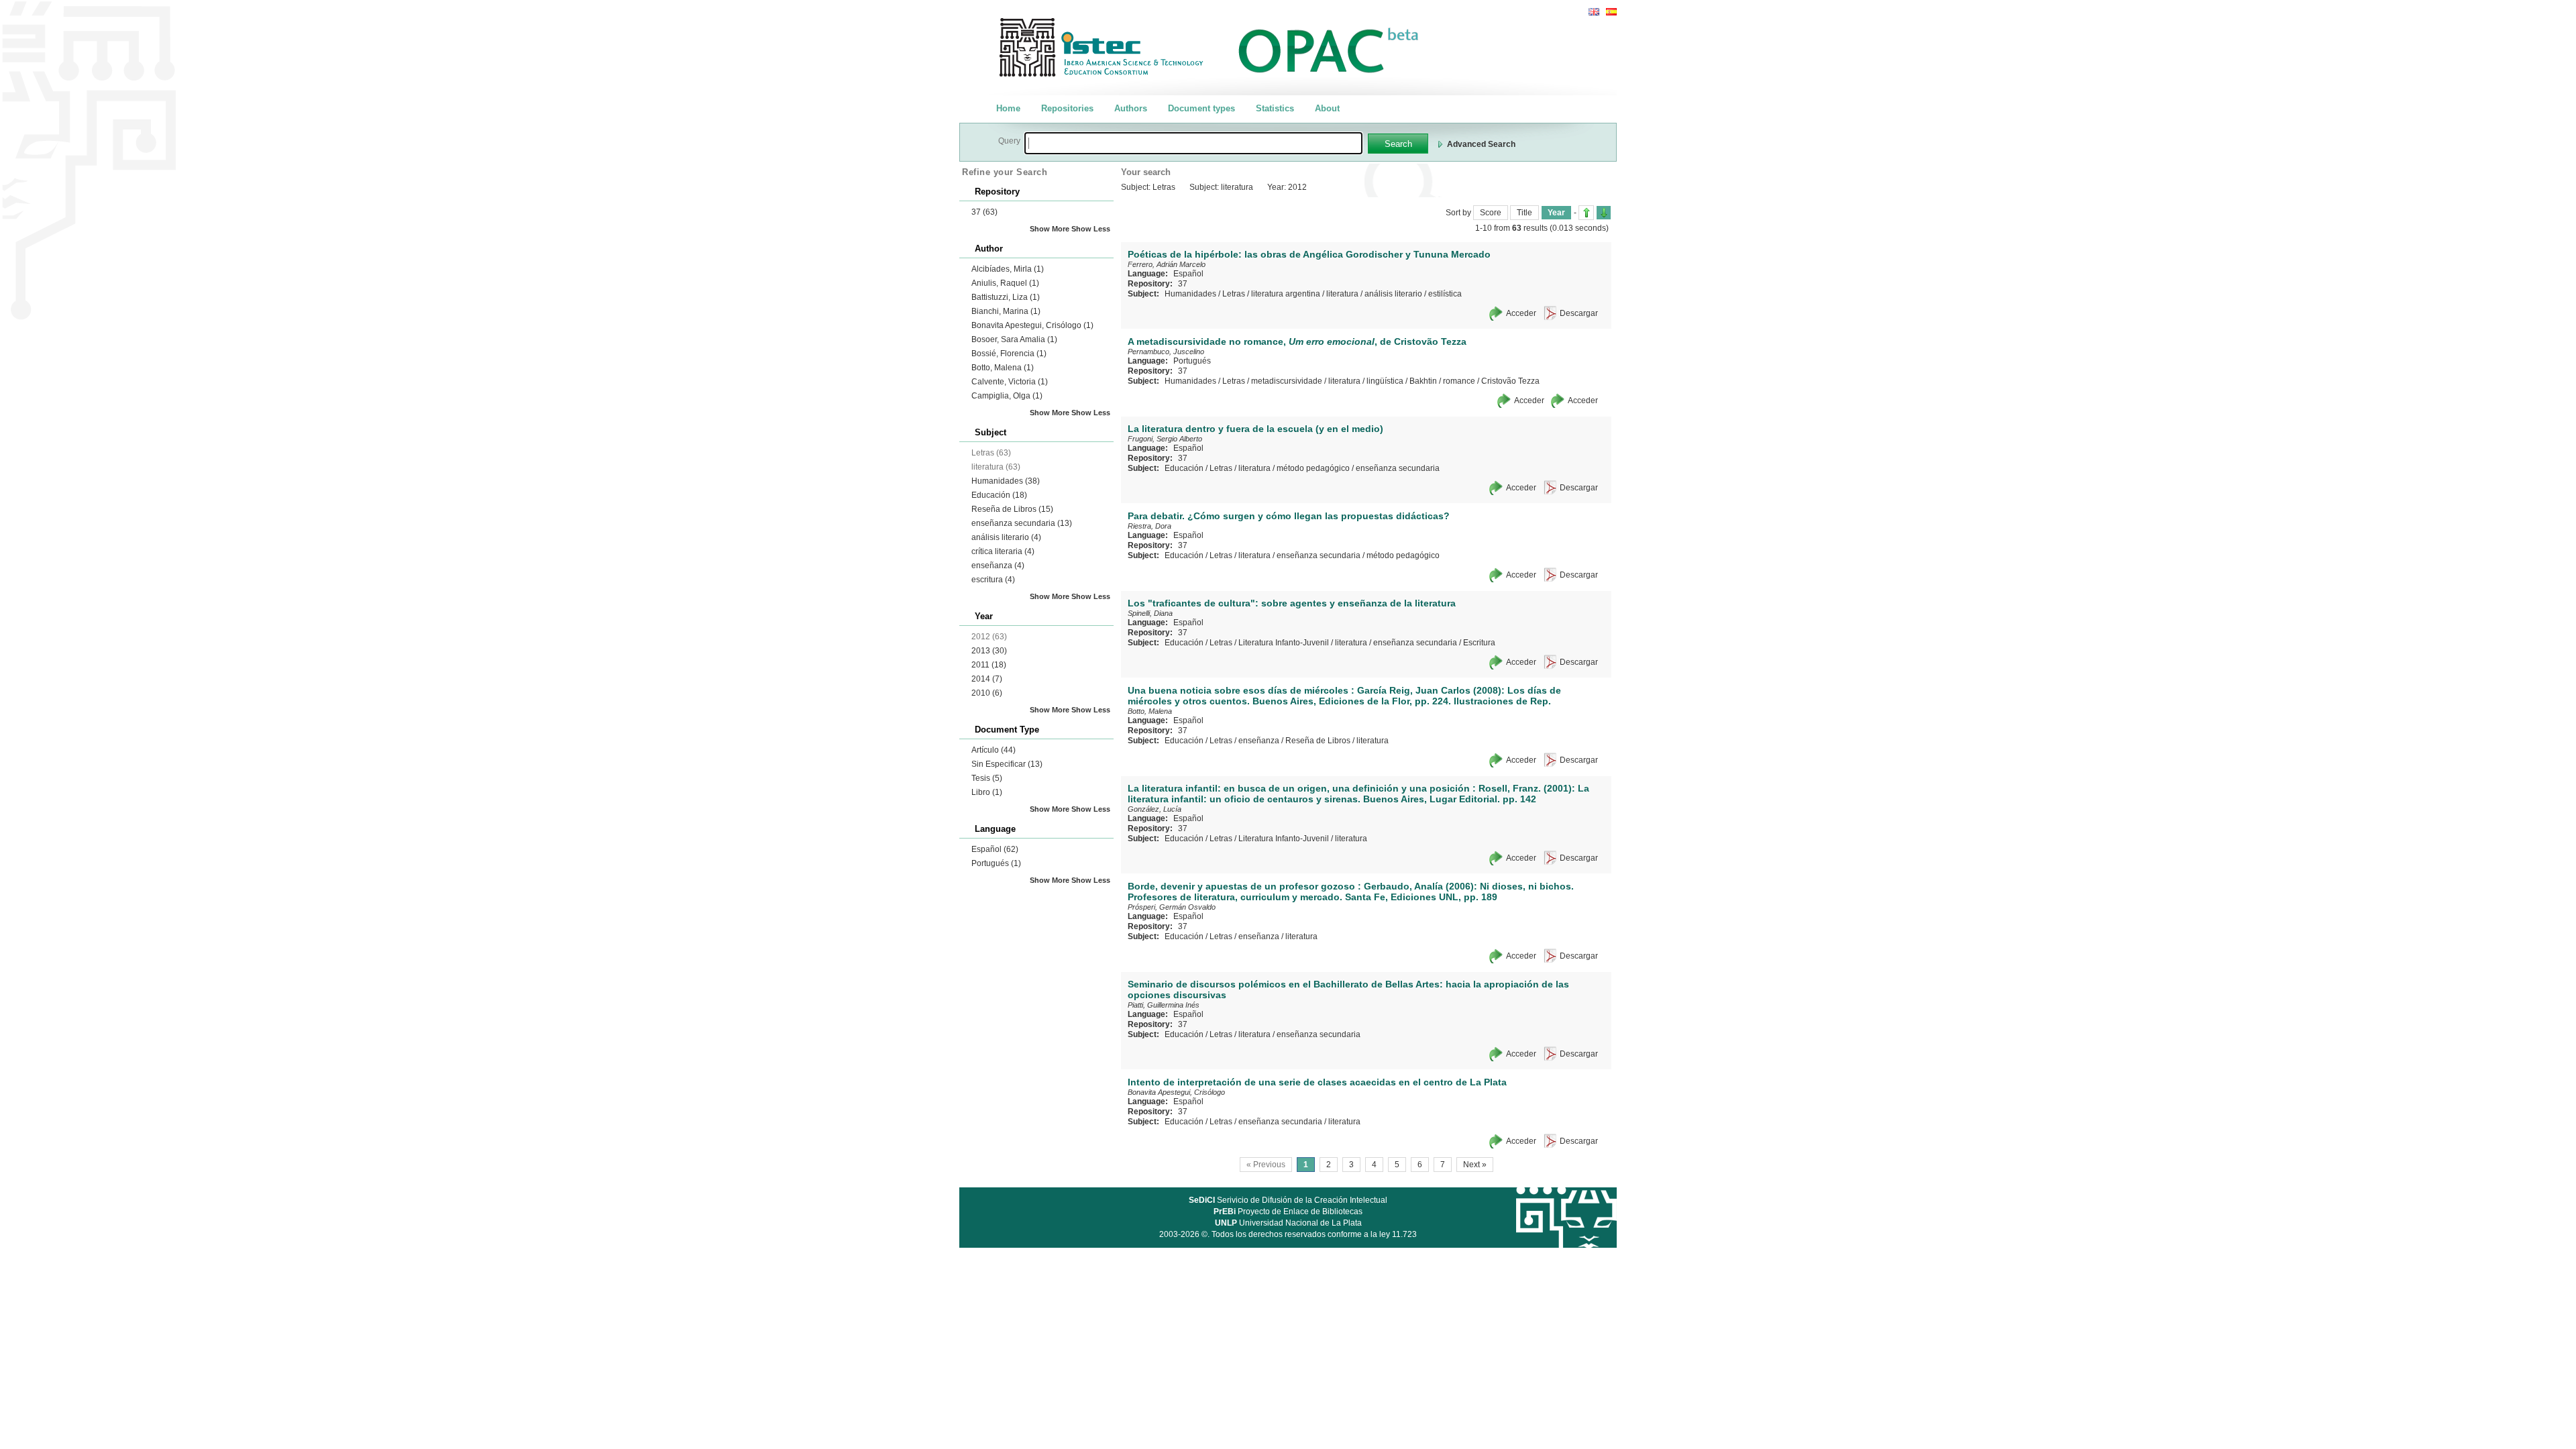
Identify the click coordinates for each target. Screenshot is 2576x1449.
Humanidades (1006, 481)
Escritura (1479, 643)
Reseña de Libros (1012, 509)
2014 (987, 679)
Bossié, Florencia (1009, 354)
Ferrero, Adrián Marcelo (1167, 264)
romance (1459, 381)
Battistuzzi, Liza (1006, 297)
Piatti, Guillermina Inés (1164, 1005)
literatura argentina (1286, 294)
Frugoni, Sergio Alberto (1165, 439)
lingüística (1385, 381)
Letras (1234, 294)
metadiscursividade (1287, 381)
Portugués (996, 863)
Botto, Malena (1003, 368)
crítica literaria (1003, 551)
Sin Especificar (1007, 764)
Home (1008, 108)
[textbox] (1193, 143)
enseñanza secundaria (1022, 523)
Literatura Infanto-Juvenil (1284, 643)
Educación (999, 495)
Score (1491, 213)
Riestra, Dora (1149, 526)
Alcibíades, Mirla (1008, 269)
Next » (1475, 1165)
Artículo (994, 750)
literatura (1342, 294)
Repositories (1067, 108)
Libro (987, 792)
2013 (989, 651)
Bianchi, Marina (1006, 311)
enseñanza (998, 566)
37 (984, 212)
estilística (1445, 294)
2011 (989, 665)
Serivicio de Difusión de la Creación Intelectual (1288, 1200)
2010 (987, 693)
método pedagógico (1313, 468)
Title (1524, 213)
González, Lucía (1155, 809)
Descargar (1579, 313)
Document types (1201, 108)
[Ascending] (1586, 213)
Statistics (1275, 108)
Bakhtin (1423, 381)
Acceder (1521, 313)
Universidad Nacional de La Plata (1288, 1223)
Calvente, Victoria (1010, 382)
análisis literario (1006, 537)
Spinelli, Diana (1150, 613)
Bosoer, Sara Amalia (1014, 339)
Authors (1131, 108)
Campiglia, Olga (1007, 396)
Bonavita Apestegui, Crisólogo (1032, 325)
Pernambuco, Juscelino (1166, 352)
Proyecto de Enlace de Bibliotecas (1288, 1212)
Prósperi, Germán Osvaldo (1172, 907)
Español (995, 849)
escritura (993, 580)
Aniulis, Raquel (1005, 283)
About (1327, 108)
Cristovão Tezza (1510, 381)
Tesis (987, 778)
